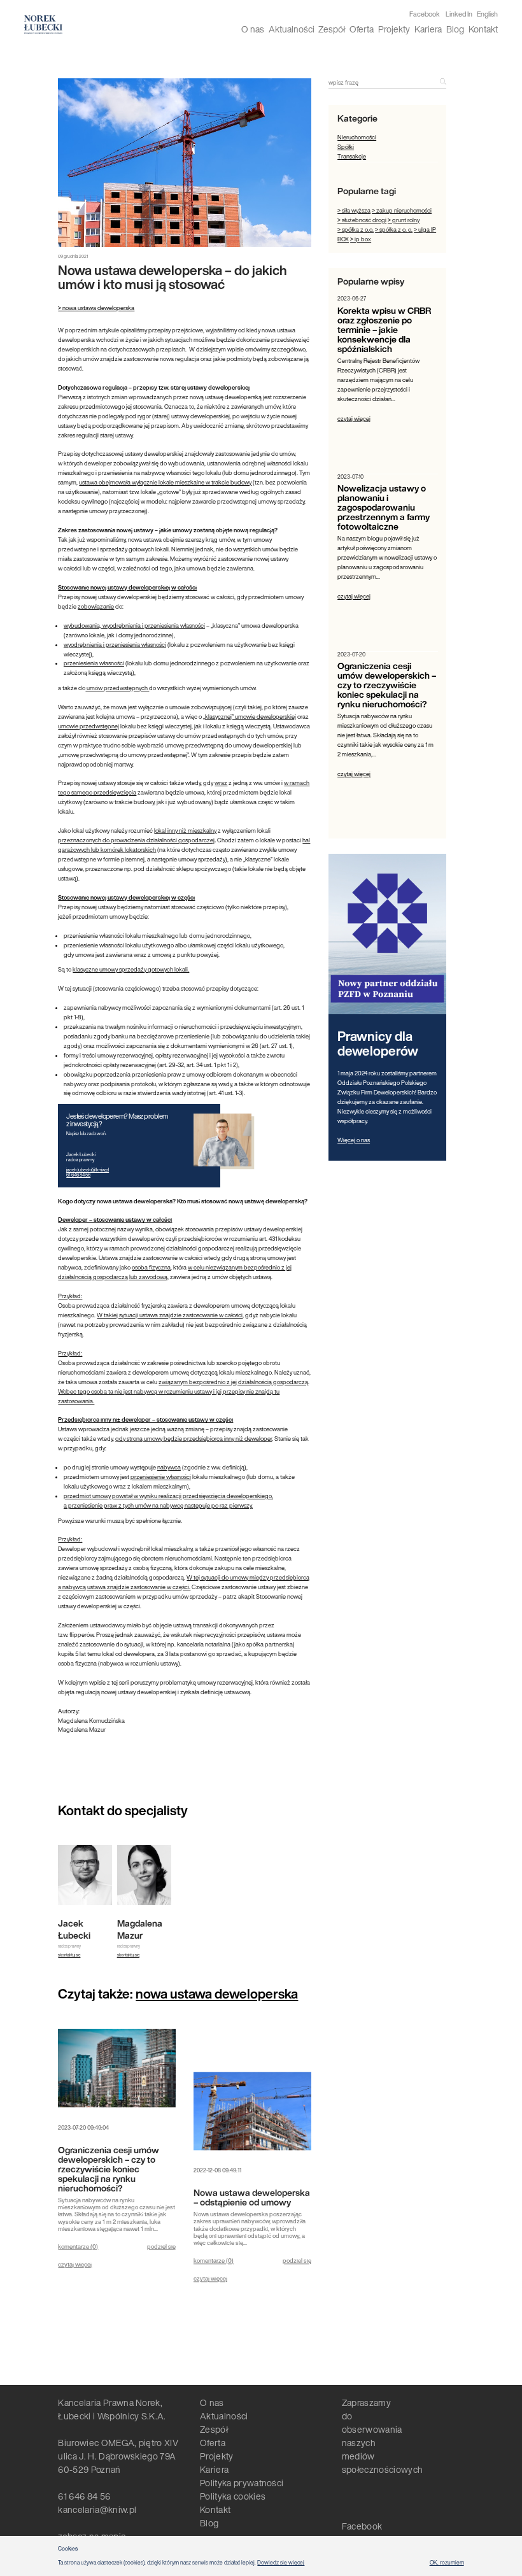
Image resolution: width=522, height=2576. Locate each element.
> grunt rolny (404, 220)
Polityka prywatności (242, 2483)
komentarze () (78, 2247)
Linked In (459, 14)
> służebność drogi (362, 220)
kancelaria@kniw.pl (97, 2509)
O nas (253, 29)
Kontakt (483, 29)
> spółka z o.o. (356, 230)
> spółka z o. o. (394, 230)
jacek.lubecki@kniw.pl (88, 1170)
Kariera (428, 29)
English (487, 14)
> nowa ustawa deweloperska (96, 308)
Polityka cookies (233, 2496)
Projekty (394, 29)
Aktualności (292, 29)
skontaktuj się (69, 1955)
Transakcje (352, 156)
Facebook (425, 14)
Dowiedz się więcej (281, 2563)
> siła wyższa (354, 210)
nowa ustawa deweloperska (217, 1993)
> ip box (361, 239)
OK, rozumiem (447, 2563)
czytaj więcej (75, 2264)
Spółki (346, 147)
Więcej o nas (354, 1140)
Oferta (362, 29)
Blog (455, 29)
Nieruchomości (357, 137)
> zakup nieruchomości (402, 210)
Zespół (332, 29)
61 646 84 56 (78, 1175)
